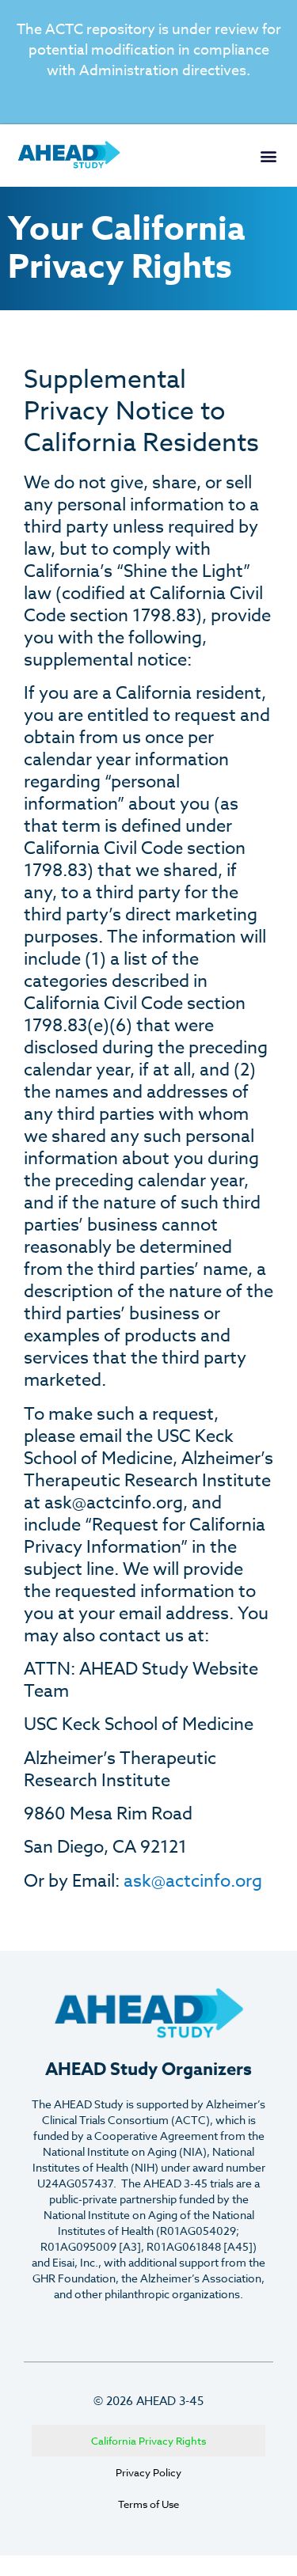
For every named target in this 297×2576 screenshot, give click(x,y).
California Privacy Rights (148, 2441)
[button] (268, 156)
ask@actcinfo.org (193, 1881)
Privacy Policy (148, 2472)
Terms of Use (148, 2504)
